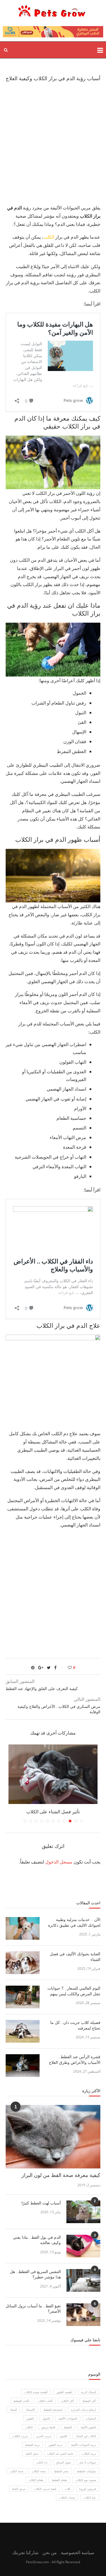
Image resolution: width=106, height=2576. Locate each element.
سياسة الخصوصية (77, 2552)
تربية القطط (33, 2445)
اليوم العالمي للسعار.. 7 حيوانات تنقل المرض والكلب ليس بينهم (74, 1991)
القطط (68, 2427)
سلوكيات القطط (86, 2471)
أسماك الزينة (88, 2392)
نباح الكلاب (90, 2497)
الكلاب (29, 2427)
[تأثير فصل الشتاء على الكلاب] (53, 1774)
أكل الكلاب (68, 2401)
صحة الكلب (17, 2471)
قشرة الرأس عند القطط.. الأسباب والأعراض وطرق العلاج (75, 2060)
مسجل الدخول (59, 1862)
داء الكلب (42, 2462)
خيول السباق (63, 2462)
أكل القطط (89, 2401)
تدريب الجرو (44, 2436)
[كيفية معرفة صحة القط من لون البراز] (53, 2137)
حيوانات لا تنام (88, 2462)
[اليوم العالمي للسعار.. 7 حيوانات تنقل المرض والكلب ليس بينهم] (23, 1997)
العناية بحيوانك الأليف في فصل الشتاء (75, 1957)
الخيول (46, 2418)
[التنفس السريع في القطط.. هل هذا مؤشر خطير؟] (83, 2280)
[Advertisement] (53, 142)
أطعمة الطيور (64, 2392)
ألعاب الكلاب (45, 2401)
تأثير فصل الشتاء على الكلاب (53, 1812)
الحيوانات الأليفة (68, 2418)
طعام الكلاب (36, 2480)
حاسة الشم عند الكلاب (60, 2454)
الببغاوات (91, 2418)
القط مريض (48, 2427)
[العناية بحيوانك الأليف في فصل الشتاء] (23, 1963)
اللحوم (64, 2436)
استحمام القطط (53, 2410)
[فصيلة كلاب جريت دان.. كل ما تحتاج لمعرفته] (23, 2031)
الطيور (30, 2418)
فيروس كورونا (88, 2489)
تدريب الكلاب (20, 2436)
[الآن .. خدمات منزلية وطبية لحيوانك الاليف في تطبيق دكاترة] (23, 1928)
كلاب (68, 2489)
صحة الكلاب (39, 2471)
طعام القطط (59, 2480)
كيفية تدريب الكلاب (45, 2489)
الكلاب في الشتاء (86, 2436)
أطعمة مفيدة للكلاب (36, 2392)
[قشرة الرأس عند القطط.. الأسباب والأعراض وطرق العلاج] (23, 2066)
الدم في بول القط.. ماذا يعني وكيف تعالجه (37, 2240)
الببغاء (13, 2410)
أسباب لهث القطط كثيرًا (41, 2203)
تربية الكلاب (89, 2454)
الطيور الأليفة (88, 2427)
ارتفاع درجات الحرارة (84, 2410)
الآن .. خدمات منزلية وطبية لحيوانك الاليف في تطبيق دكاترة (74, 1922)
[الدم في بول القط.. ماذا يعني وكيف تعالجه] (83, 2246)
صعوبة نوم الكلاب (86, 2480)
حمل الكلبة (32, 2454)
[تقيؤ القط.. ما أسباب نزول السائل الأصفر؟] (83, 2315)
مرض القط (19, 2489)
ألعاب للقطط (21, 2401)
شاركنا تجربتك (25, 2552)
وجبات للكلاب (67, 2497)
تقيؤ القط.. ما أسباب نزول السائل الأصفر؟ (33, 2309)
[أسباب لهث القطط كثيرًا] (83, 2212)
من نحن (50, 2552)
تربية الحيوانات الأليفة (84, 2445)
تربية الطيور (55, 2445)
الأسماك (30, 2410)
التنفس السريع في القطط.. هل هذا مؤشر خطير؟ (35, 2274)
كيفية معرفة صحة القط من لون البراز (61, 2175)
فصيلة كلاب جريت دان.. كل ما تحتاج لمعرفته (75, 2025)
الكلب (49, 237)
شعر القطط (61, 2471)
